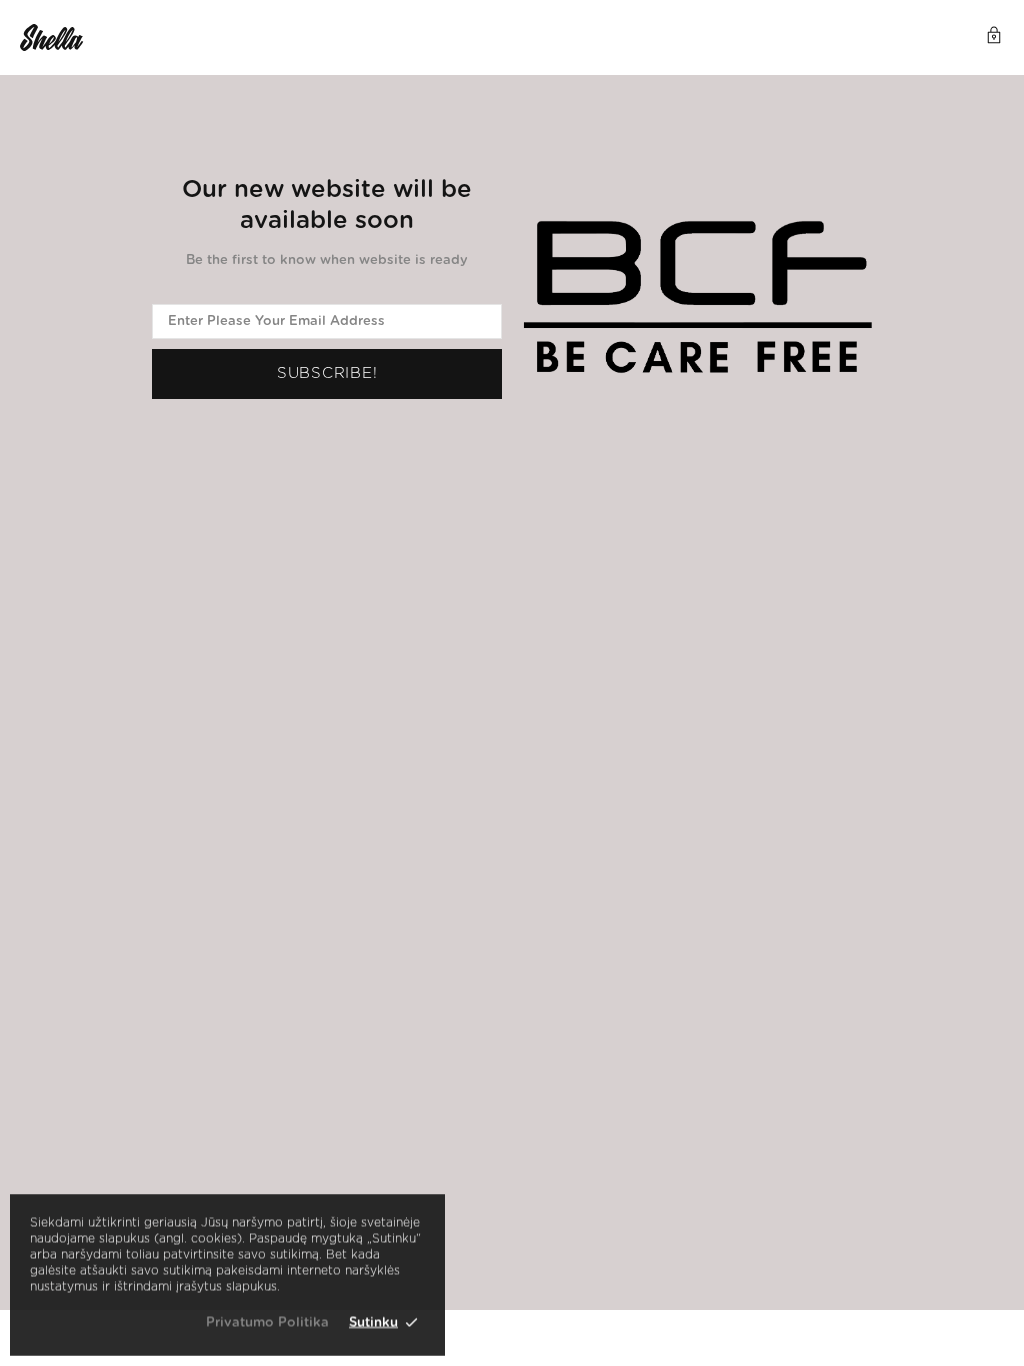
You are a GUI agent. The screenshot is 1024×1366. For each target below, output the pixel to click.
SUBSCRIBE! (327, 373)
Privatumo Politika (267, 1322)
